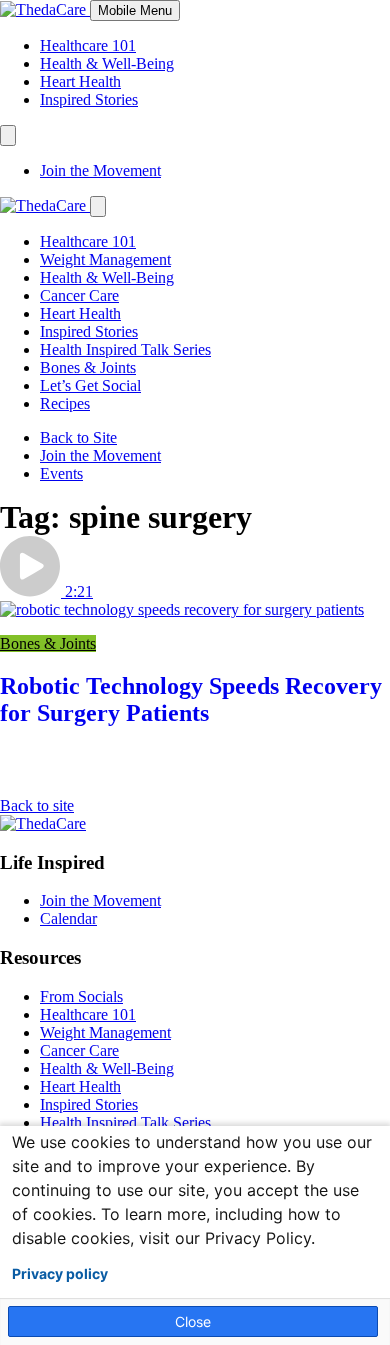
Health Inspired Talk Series (125, 349)
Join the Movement (100, 170)
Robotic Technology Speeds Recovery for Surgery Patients (191, 699)
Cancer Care (79, 295)
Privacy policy (60, 1274)
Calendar (68, 918)
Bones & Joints (88, 367)
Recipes (65, 403)
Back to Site (78, 437)
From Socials (81, 996)
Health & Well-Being (107, 63)
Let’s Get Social (90, 385)
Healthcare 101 (88, 45)
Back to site (37, 805)
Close (193, 1321)
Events (61, 473)
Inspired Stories (89, 99)
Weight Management (105, 259)
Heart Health (80, 81)
